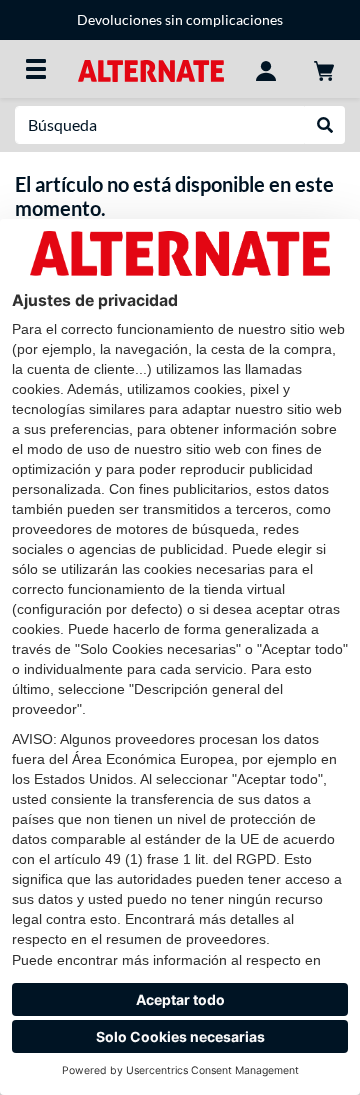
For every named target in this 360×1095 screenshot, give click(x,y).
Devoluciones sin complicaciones (180, 19)
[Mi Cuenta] (266, 69)
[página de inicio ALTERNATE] (150, 68)
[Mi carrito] (324, 69)
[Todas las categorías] (36, 69)
